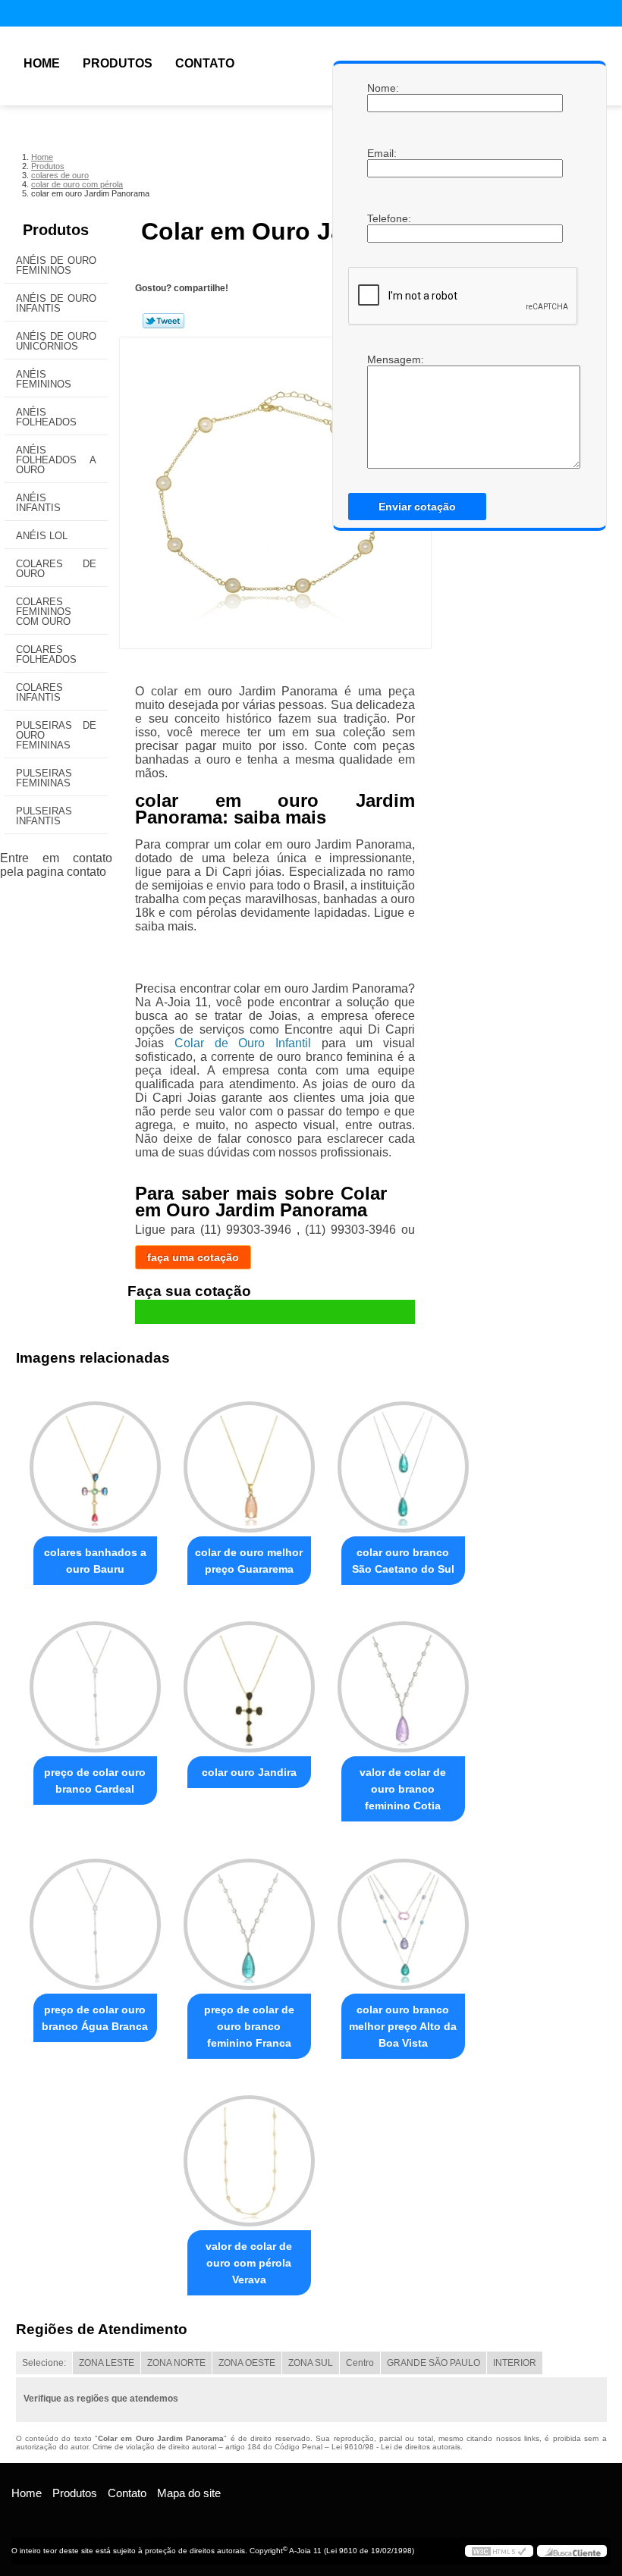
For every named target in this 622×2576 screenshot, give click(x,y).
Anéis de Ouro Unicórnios (56, 341)
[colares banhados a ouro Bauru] (95, 1461)
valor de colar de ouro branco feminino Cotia (403, 1789)
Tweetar (163, 321)
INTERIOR (515, 2363)
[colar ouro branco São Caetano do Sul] (403, 1461)
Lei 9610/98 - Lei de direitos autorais (396, 2447)
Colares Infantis (39, 692)
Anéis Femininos (44, 379)
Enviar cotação (417, 507)
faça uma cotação (193, 1257)
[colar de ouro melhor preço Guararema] (249, 1461)
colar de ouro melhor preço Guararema (249, 1561)
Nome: (382, 88)
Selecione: (44, 2363)
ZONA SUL (311, 2363)
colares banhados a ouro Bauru (95, 1561)
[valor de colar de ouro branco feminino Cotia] (403, 1680)
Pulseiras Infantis (44, 816)
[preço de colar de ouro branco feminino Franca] (249, 1917)
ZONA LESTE (107, 2363)
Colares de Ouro (56, 569)
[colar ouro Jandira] (249, 1680)
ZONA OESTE (247, 2363)
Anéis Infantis (38, 503)
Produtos (118, 63)
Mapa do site (189, 2493)
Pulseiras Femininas (44, 778)
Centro (360, 2363)
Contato (205, 63)
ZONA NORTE (176, 2363)
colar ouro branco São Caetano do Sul (403, 1561)
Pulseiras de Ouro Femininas (56, 735)
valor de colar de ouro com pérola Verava (249, 2263)
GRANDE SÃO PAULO (434, 2363)
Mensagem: (382, 359)
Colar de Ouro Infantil (243, 1043)
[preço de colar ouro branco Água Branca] (95, 1917)
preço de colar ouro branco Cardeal (95, 1781)
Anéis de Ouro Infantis (56, 303)
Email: (382, 153)
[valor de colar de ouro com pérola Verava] (249, 2154)
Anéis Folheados (46, 417)
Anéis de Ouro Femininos (56, 265)
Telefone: (382, 218)
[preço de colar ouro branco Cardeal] (95, 1680)
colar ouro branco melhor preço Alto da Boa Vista (403, 2026)
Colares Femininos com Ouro (44, 612)
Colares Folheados (46, 654)
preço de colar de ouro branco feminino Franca (249, 2026)
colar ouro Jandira (249, 1772)
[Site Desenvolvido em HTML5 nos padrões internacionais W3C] (499, 2551)
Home (42, 63)
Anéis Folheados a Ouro (56, 460)
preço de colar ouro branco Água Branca (95, 2018)
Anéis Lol (42, 536)
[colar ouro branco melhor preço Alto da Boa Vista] (403, 1917)
